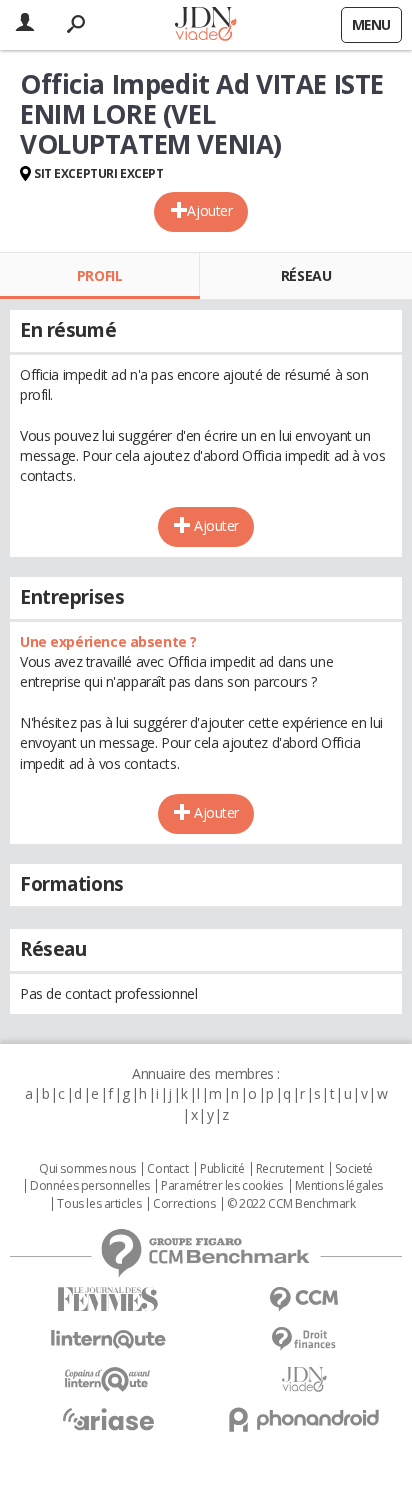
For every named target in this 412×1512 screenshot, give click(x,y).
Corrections (184, 1204)
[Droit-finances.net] (304, 1339)
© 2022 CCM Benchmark (291, 1204)
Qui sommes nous (87, 1169)
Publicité (222, 1169)
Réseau (306, 275)
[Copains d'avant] (108, 1379)
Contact (167, 1169)
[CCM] (304, 1299)
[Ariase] (108, 1419)
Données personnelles (90, 1186)
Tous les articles (99, 1204)
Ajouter (209, 210)
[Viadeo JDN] (304, 1379)
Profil (99, 275)
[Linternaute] (108, 1339)
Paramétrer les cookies (222, 1186)
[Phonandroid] (304, 1419)
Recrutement (289, 1169)
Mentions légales (339, 1186)
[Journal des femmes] (108, 1299)
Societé (354, 1169)
